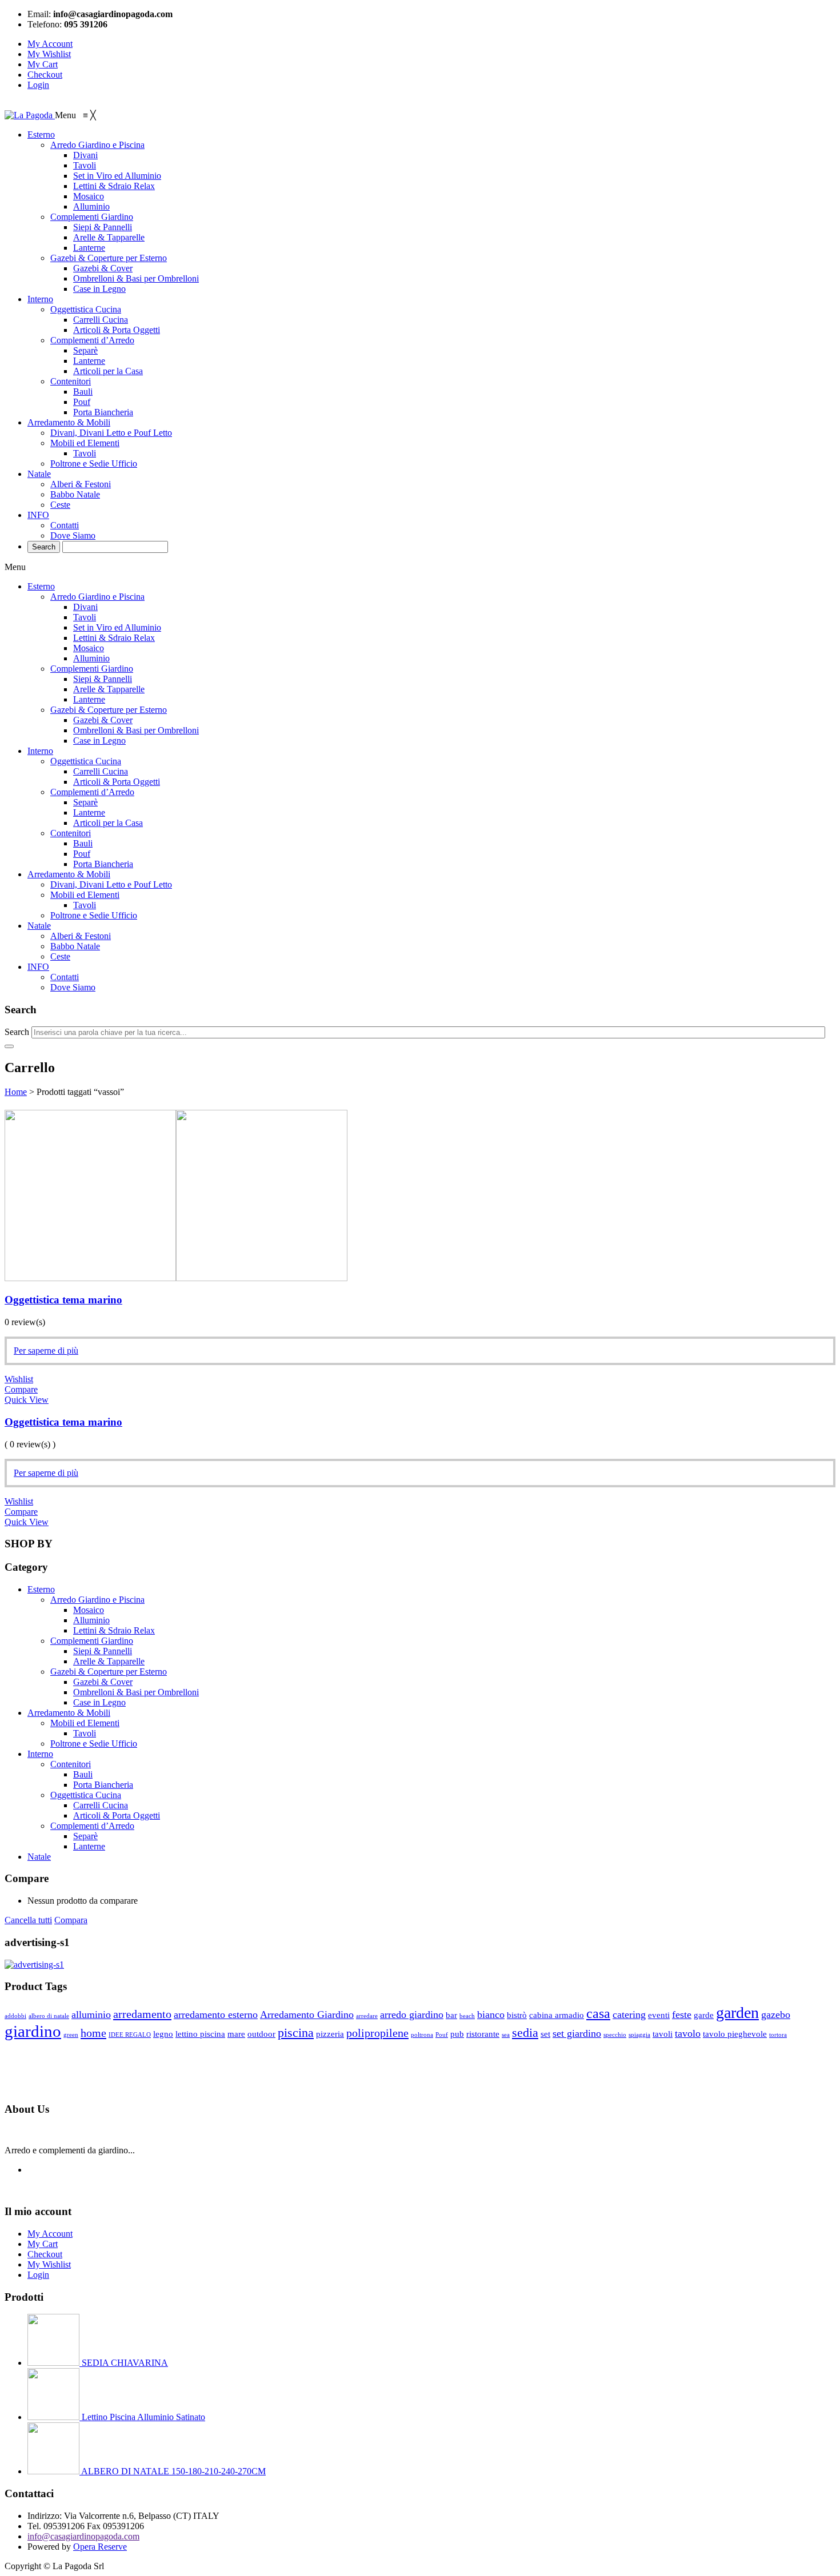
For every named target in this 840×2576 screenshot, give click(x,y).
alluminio (91, 2015)
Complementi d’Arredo (92, 792)
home (93, 2033)
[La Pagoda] (30, 115)
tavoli (663, 2034)
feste (682, 2015)
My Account (50, 44)
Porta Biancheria (103, 864)
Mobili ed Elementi (85, 895)
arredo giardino (412, 2015)
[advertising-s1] (34, 1965)
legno (163, 2034)
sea (506, 2035)
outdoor (261, 2034)
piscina (296, 2033)
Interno (40, 751)
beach (467, 2016)
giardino (33, 2031)
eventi (659, 2015)
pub (457, 2034)
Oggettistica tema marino (63, 1300)
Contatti (65, 977)
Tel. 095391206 (56, 2526)
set (545, 2034)
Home (16, 1092)
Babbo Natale (75, 946)
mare (236, 2034)
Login (38, 85)
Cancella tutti (28, 1920)
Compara (71, 1920)
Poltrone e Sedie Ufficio (94, 915)
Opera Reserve (100, 2547)
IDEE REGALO (130, 2035)
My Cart (43, 64)
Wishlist (19, 1379)
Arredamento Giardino (307, 2015)
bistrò (517, 2015)
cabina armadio (557, 2015)
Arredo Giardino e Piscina (97, 597)
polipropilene (377, 2033)
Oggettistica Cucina (86, 761)
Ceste (60, 956)
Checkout (45, 75)
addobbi (15, 2016)
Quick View (27, 1400)
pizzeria (330, 2034)
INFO (38, 967)
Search (17, 1032)
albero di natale (49, 2016)
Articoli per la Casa (108, 823)
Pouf (82, 854)
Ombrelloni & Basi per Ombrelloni (136, 730)
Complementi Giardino (92, 669)
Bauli (83, 843)
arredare (367, 2016)
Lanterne (89, 699)
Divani (85, 607)
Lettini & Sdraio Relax (114, 638)
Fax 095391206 (115, 2526)
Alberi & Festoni (81, 936)
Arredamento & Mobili (69, 874)
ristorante (483, 2034)
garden (737, 2013)
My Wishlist (49, 54)
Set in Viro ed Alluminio (117, 627)
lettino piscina (200, 2034)
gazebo (776, 2015)
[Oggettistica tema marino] (176, 1278)
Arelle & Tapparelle (109, 689)
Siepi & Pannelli (103, 679)
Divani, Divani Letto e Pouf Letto (111, 884)
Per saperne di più (46, 1351)
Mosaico (89, 648)
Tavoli (85, 617)
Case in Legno (99, 741)
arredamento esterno (216, 2015)
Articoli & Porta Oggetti (117, 782)
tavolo (688, 2033)
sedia (525, 2033)
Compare (21, 1389)
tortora (778, 2035)
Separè (85, 802)
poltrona (422, 2035)
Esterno (41, 586)
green (71, 2035)
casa (598, 2013)
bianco (491, 2015)
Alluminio (91, 658)
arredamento (142, 2014)
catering (629, 2015)
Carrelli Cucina (101, 771)
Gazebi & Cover (103, 720)
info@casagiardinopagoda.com (83, 2536)
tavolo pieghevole (735, 2034)
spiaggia (639, 2035)
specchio (615, 2035)
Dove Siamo (73, 987)
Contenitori (71, 833)
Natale (39, 926)
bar (451, 2015)
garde (704, 2015)
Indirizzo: (45, 2516)
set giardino (577, 2033)
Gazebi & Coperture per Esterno (109, 710)
